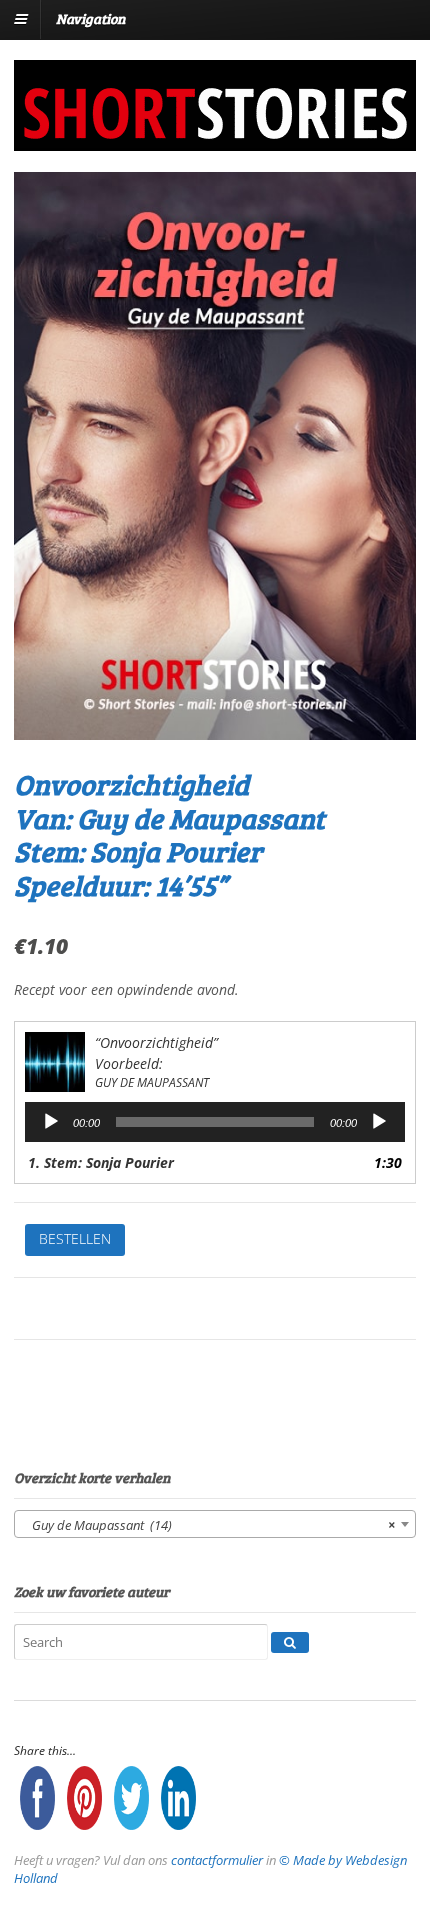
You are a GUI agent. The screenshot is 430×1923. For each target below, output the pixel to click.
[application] (215, 1122)
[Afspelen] (51, 1122)
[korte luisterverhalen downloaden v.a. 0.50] (214, 137)
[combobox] (215, 1524)
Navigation (90, 18)
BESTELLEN (75, 1238)
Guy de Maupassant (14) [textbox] (209, 1525)
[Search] (290, 1643)
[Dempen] (379, 1122)
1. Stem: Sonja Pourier (101, 1162)
